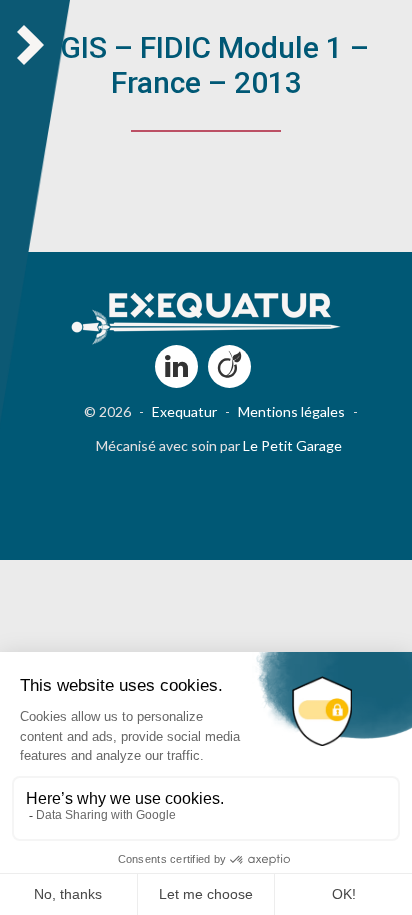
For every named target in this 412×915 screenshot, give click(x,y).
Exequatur (184, 411)
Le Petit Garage (292, 445)
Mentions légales (291, 411)
